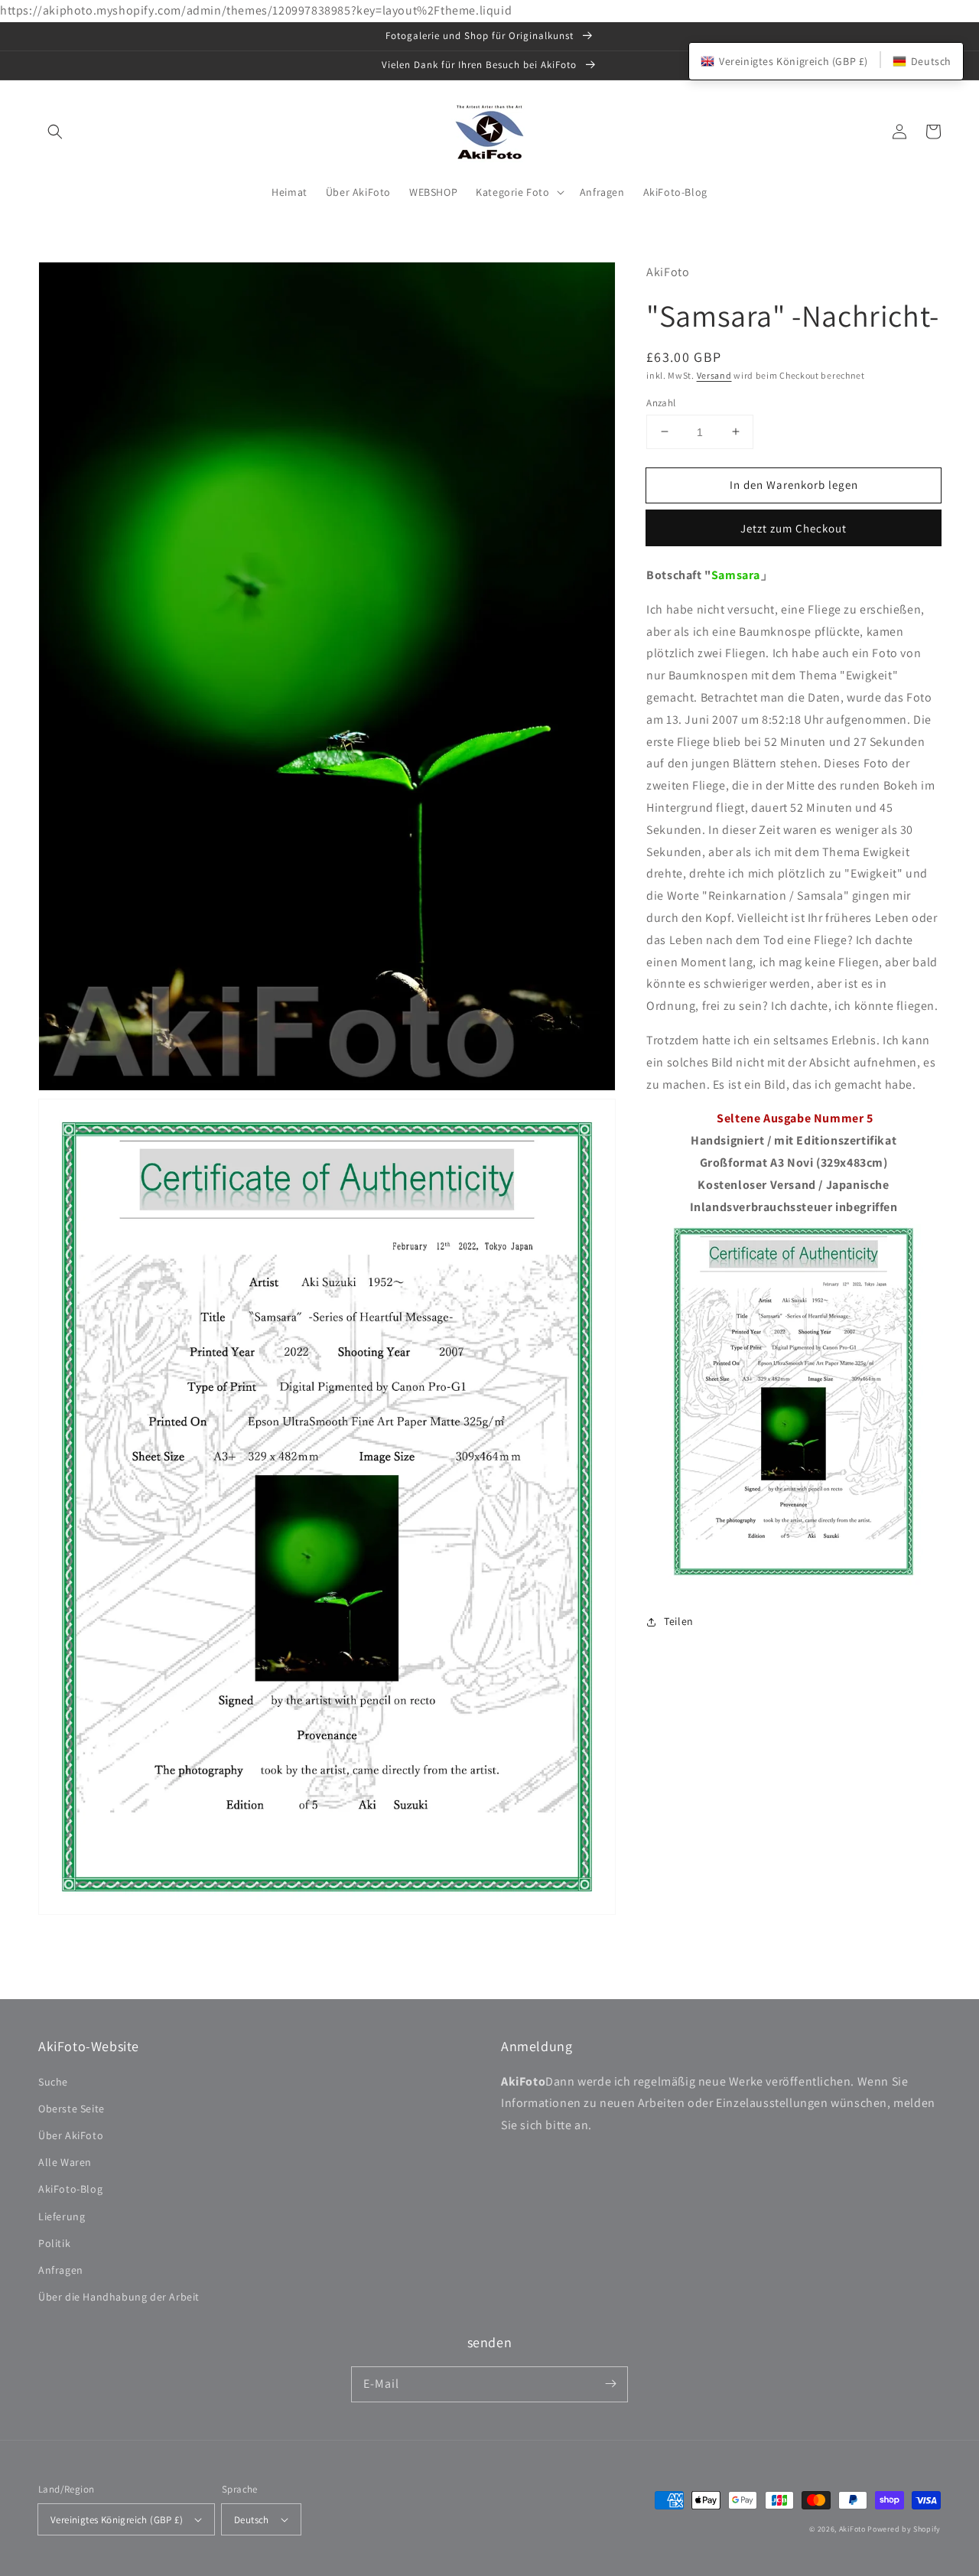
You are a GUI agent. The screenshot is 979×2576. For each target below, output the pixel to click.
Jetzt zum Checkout (794, 528)
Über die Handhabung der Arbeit (119, 2297)
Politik (54, 2243)
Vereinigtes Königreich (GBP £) (117, 2520)
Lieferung (62, 2216)
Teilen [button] (679, 1621)
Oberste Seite (72, 2109)
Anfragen (61, 2270)
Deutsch (252, 2520)
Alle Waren (65, 2162)
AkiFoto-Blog (70, 2189)
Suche (53, 2082)
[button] (55, 132)
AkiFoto (852, 2529)
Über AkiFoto (71, 2135)
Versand (714, 375)
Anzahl (661, 402)
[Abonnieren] (610, 2384)
